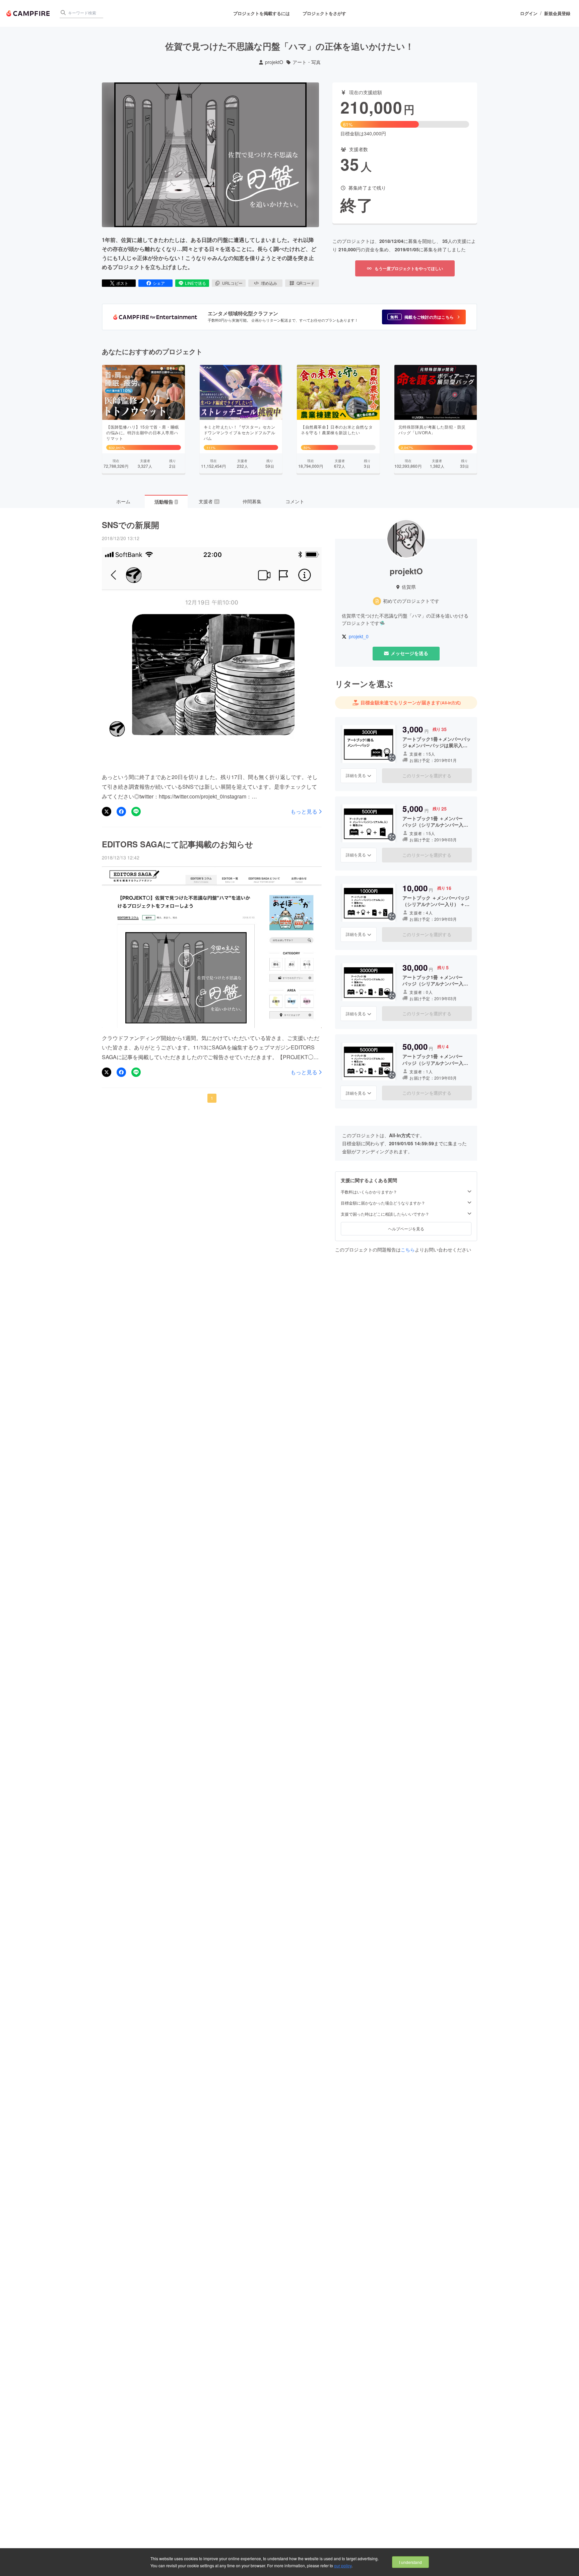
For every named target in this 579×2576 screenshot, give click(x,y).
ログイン (529, 13)
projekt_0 (359, 636)
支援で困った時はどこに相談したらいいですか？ (385, 1214)
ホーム (123, 501)
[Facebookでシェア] (121, 812)
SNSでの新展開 (131, 525)
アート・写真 (307, 62)
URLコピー (232, 283)
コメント (295, 501)
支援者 (209, 501)
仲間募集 (252, 501)
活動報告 (166, 502)
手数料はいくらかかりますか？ (369, 1192)
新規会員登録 (557, 13)
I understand (410, 2562)
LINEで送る (196, 283)
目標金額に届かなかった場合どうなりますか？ (383, 1203)
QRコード (306, 283)
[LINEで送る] (136, 812)
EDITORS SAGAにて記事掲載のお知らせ (178, 844)
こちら (408, 1249)
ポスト (122, 283)
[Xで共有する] (107, 812)
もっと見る (304, 812)
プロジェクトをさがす (324, 13)
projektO (274, 62)
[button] (424, 317)
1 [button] (212, 1098)
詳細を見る (356, 775)
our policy (343, 2565)
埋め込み (269, 283)
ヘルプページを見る (406, 1229)
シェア (159, 283)
